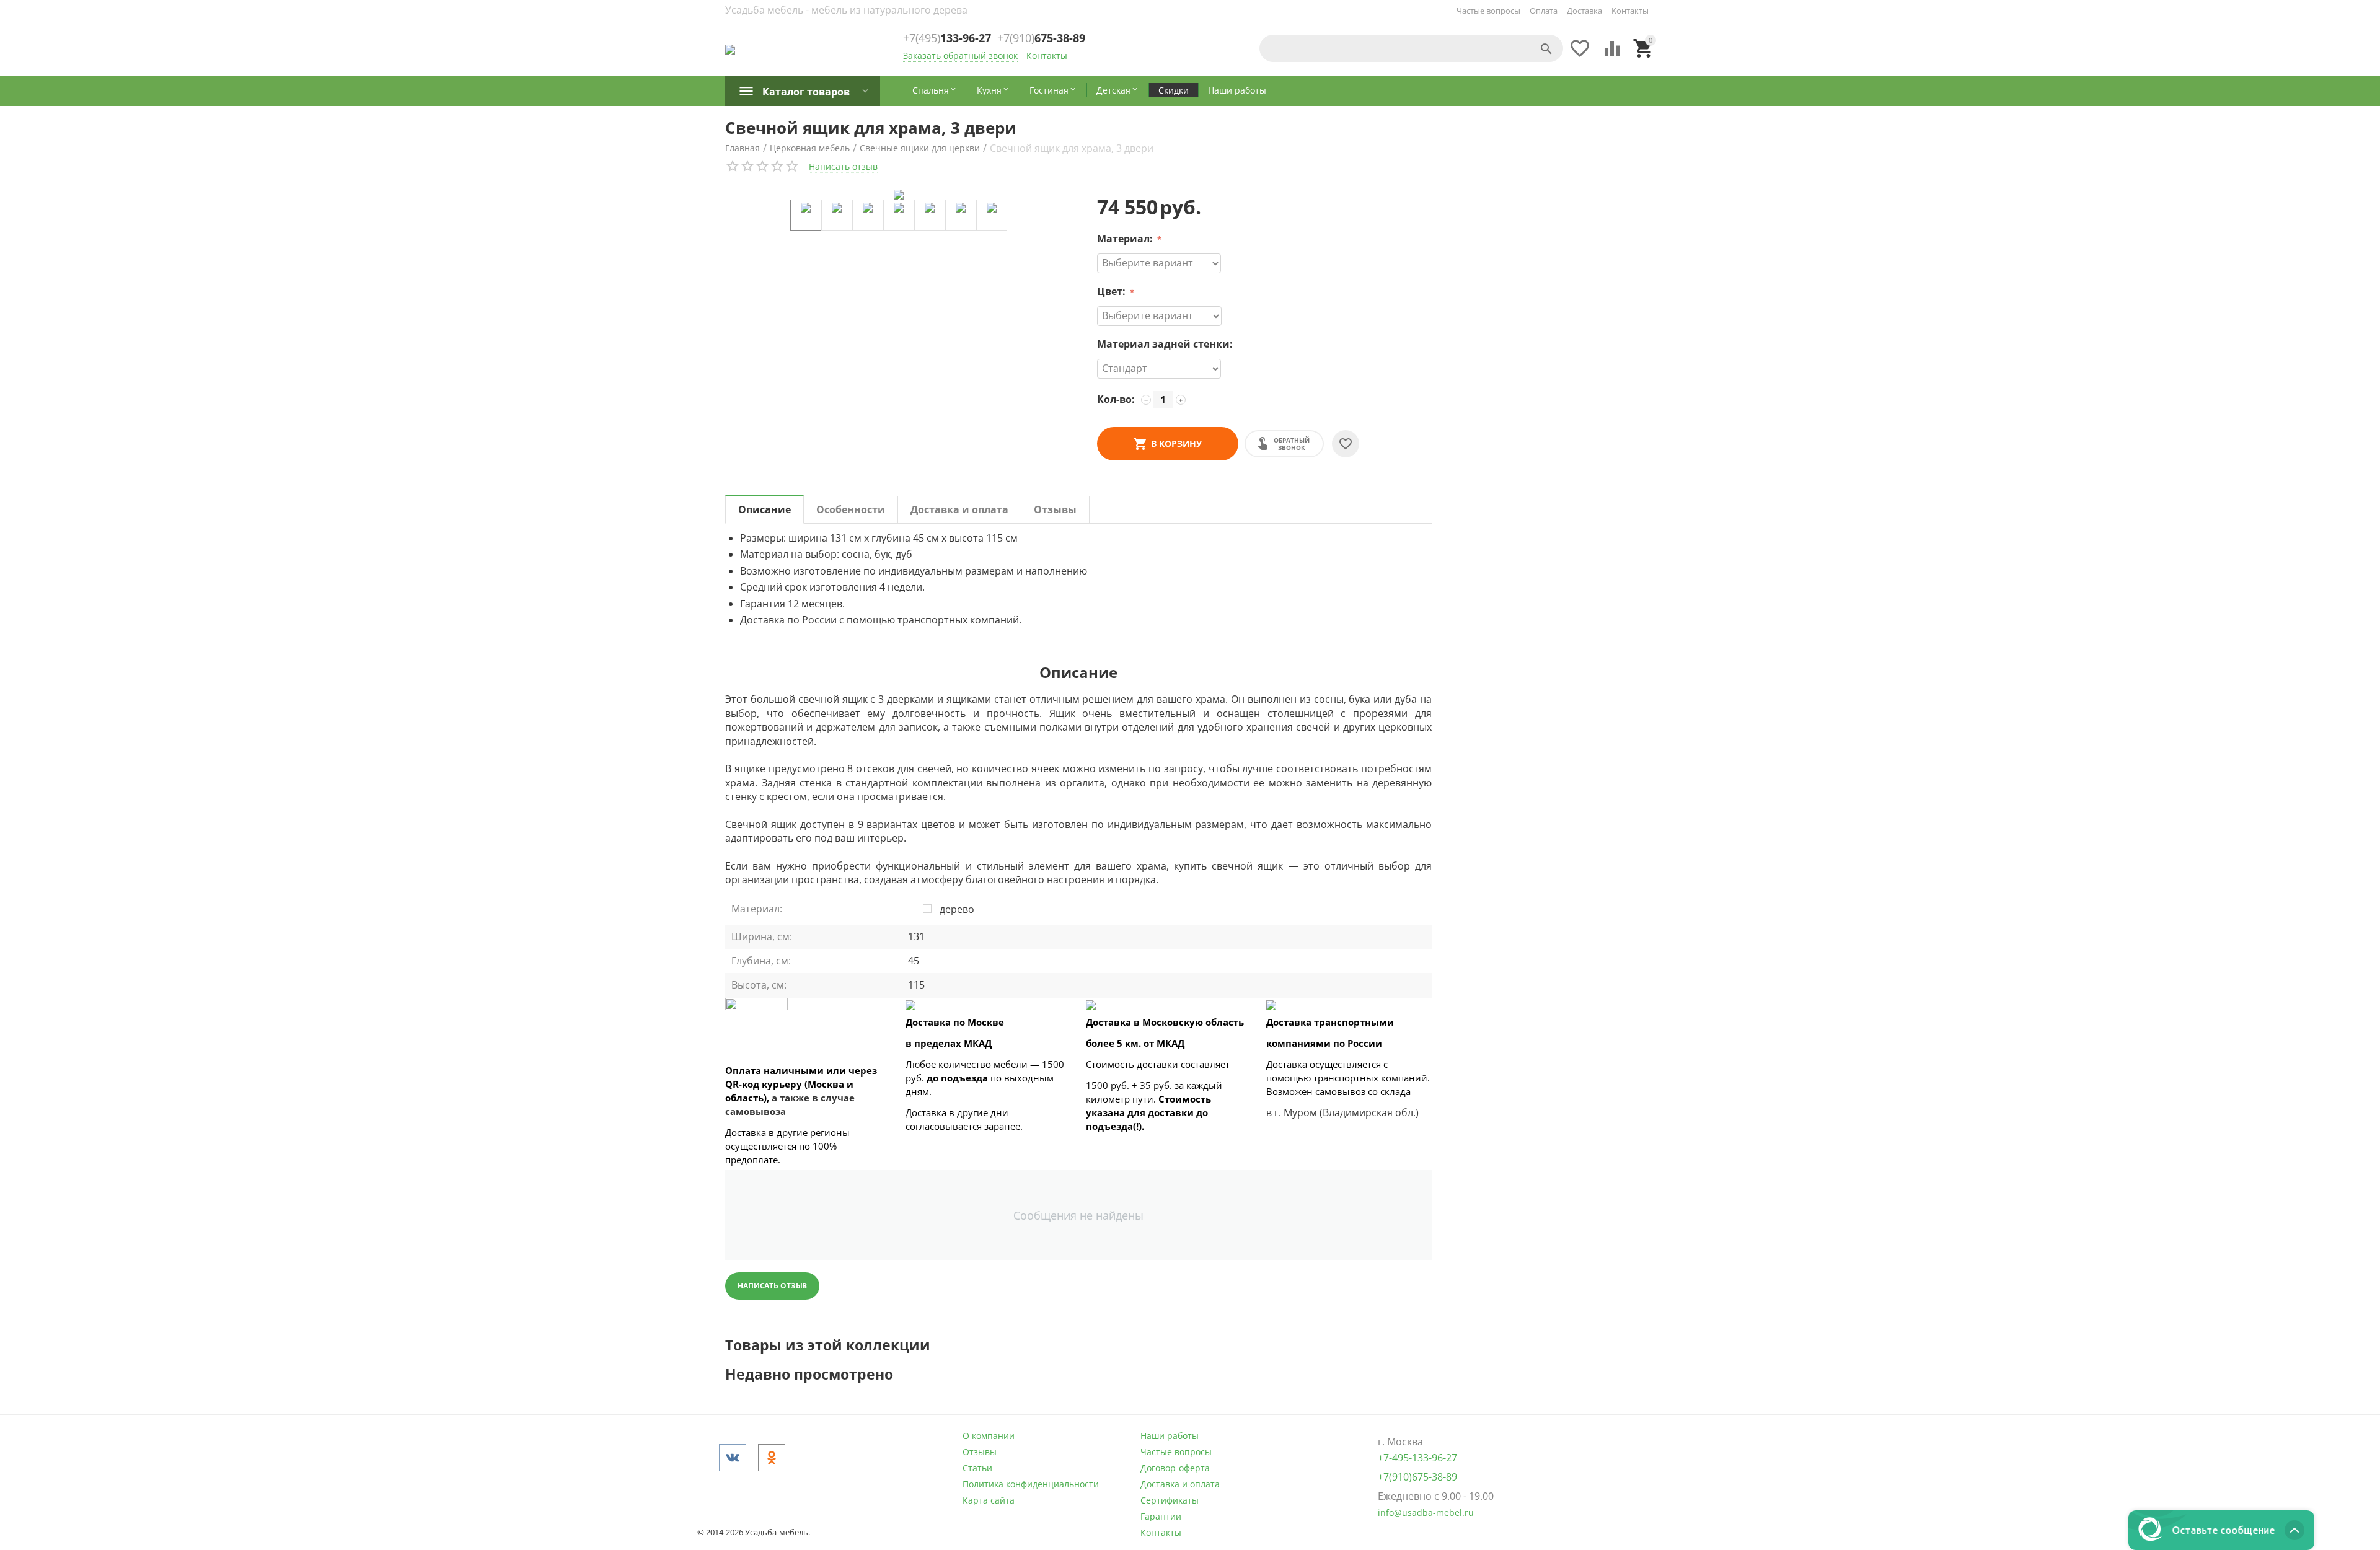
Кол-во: (1116, 399)
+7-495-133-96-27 (1417, 1458)
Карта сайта (989, 1500)
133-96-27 (947, 38)
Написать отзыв (843, 166)
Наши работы (1170, 1436)
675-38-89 (1041, 38)
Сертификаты (1170, 1500)
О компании (989, 1436)
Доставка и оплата (1180, 1484)
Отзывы (980, 1452)
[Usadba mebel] (730, 48)
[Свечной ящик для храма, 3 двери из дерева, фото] (899, 195)
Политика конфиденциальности (1031, 1484)
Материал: (1126, 239)
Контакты (1630, 11)
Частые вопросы (1488, 11)
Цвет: (1113, 291)
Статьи (977, 1468)
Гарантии (1161, 1516)
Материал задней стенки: (1165, 344)
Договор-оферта (1175, 1468)
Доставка (1584, 11)
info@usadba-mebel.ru (1426, 1513)
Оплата (1544, 11)
